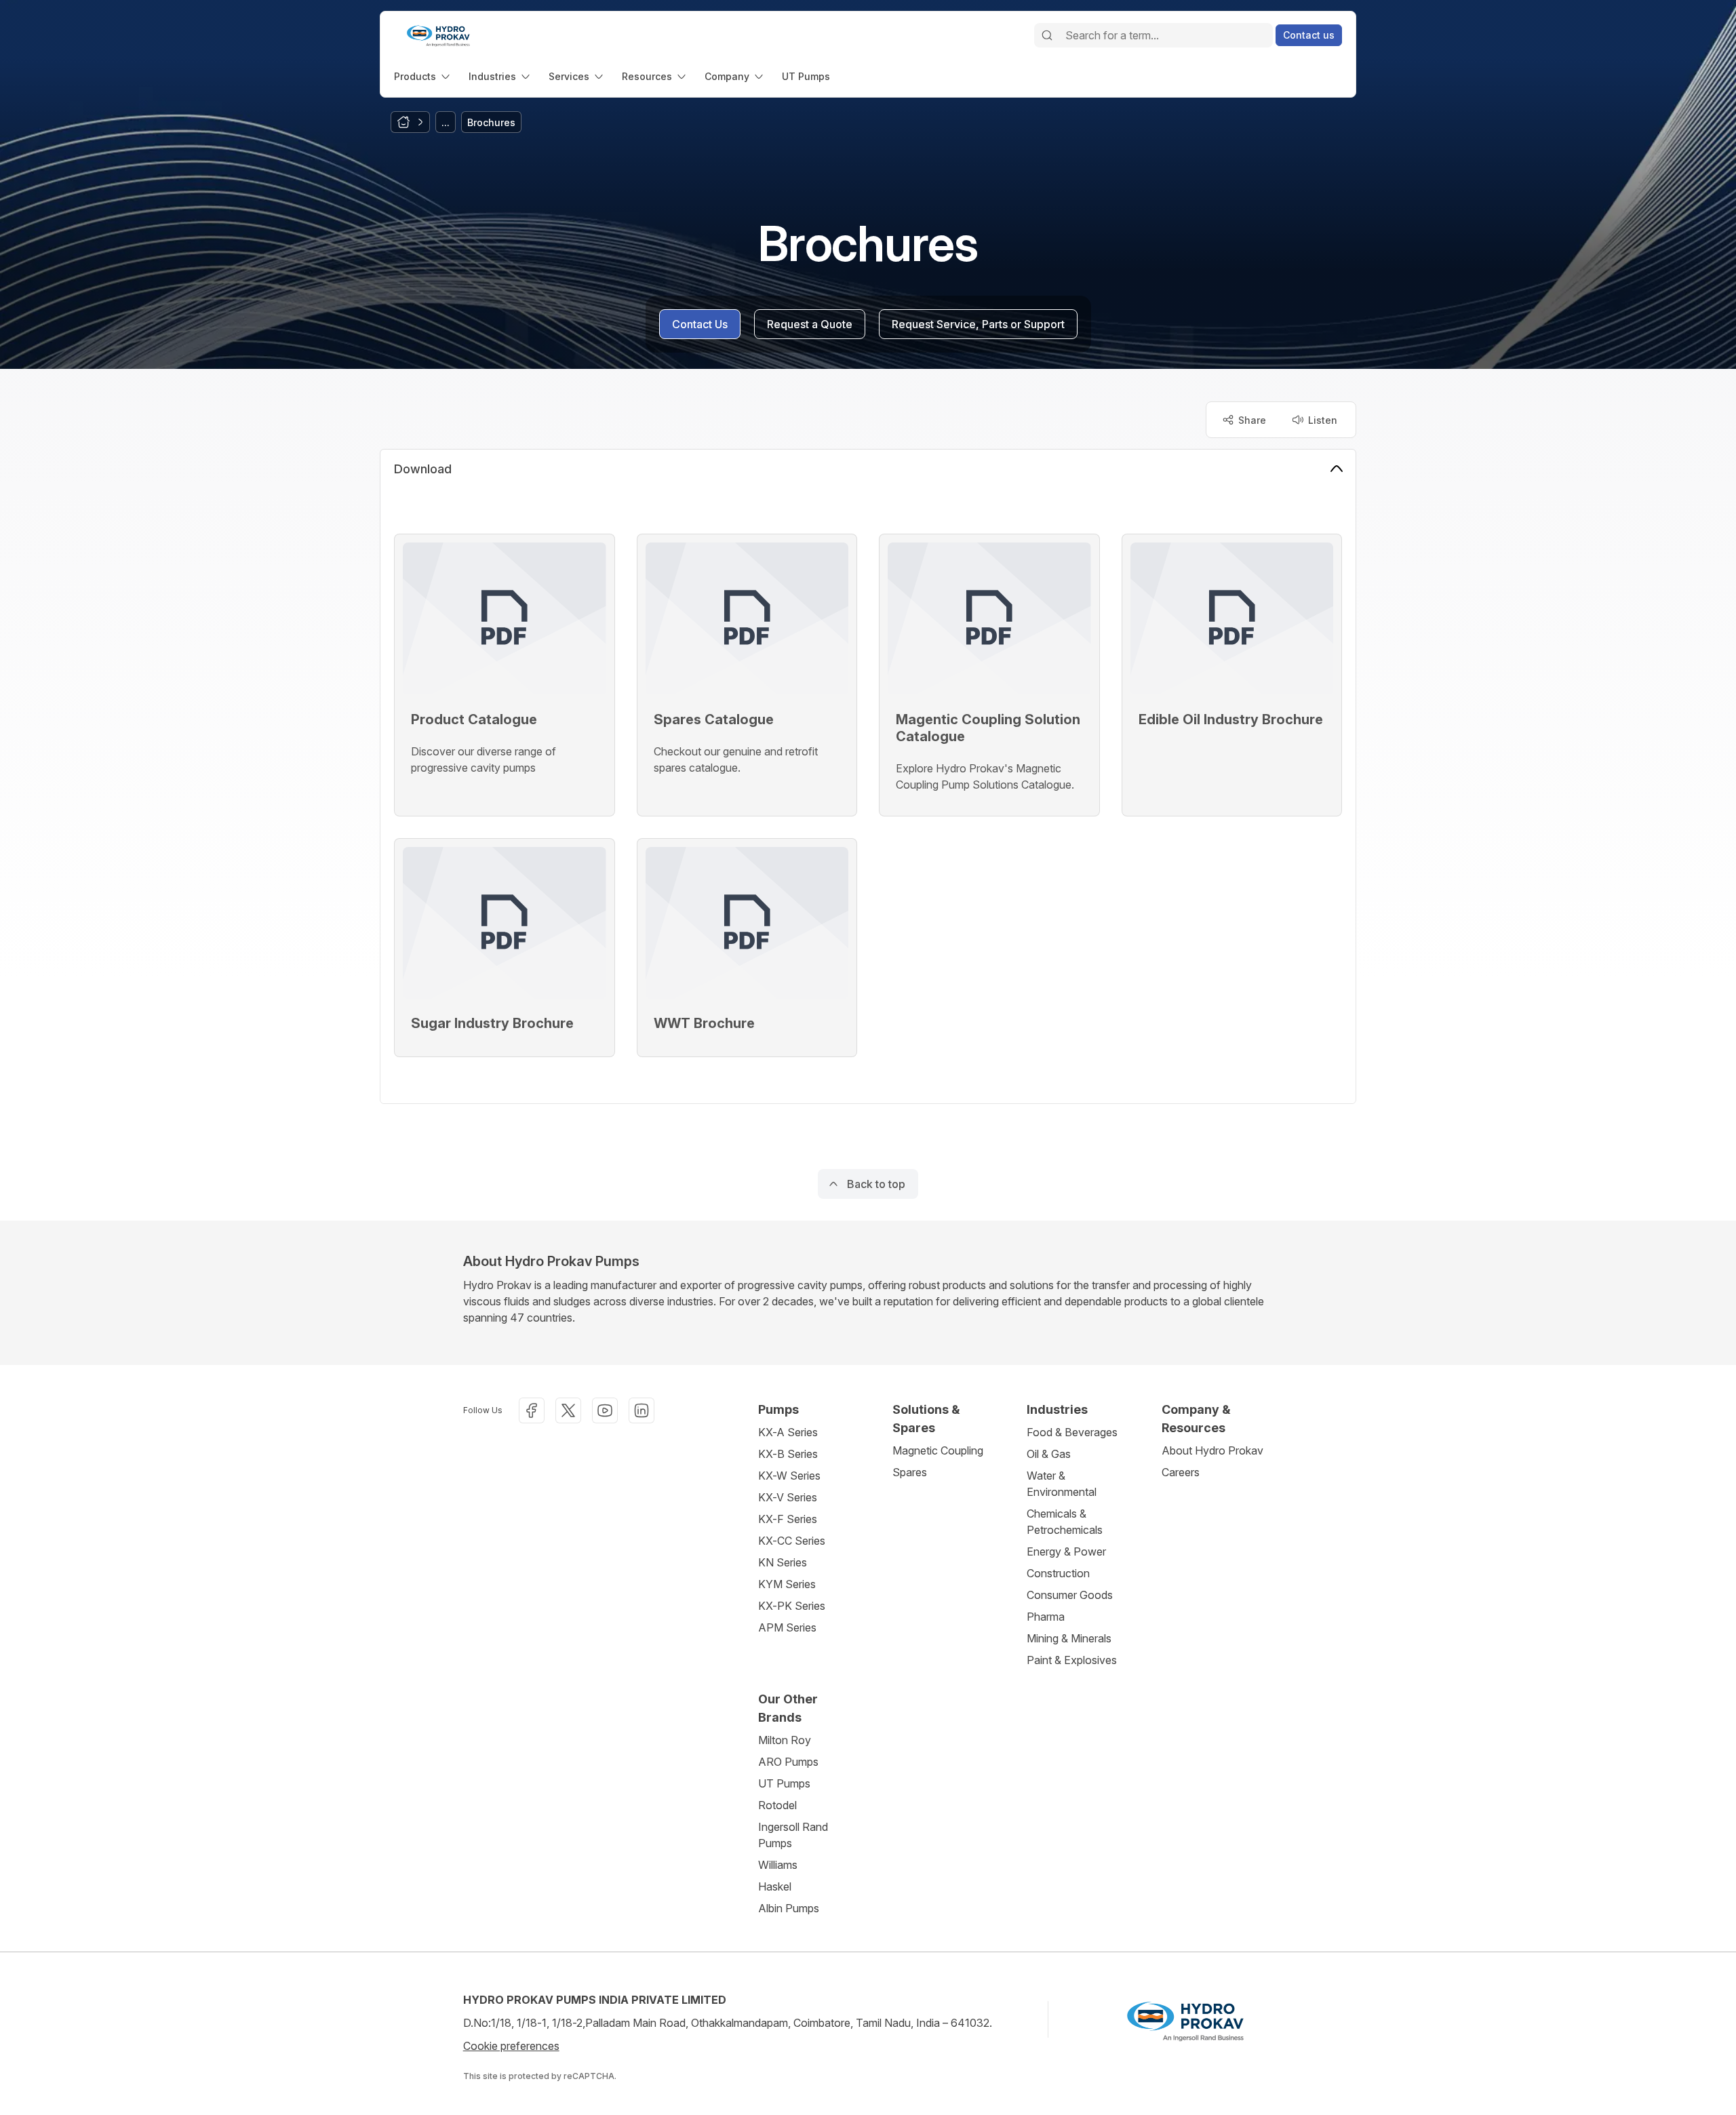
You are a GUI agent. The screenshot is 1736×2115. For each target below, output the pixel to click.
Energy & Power (1066, 1551)
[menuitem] (423, 76)
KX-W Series (789, 1476)
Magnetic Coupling (938, 1450)
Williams (778, 1865)
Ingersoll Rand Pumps (793, 1835)
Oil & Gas (1049, 1454)
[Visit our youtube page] (605, 1410)
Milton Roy (785, 1740)
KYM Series (787, 1584)
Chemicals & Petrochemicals (1065, 1522)
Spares (910, 1472)
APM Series (787, 1627)
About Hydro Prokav (1212, 1450)
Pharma (1046, 1617)
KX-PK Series (792, 1606)
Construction (1058, 1573)
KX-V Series (788, 1497)
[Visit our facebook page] (532, 1410)
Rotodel (777, 1805)
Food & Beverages (1072, 1432)
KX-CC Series (792, 1541)
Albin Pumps (789, 1908)
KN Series (783, 1562)
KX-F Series (788, 1519)
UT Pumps (784, 1783)
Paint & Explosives (1072, 1660)
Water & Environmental (1062, 1484)
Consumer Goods (1070, 1595)
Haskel (775, 1886)
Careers (1181, 1472)
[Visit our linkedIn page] (642, 1410)
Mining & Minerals (1069, 1638)
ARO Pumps (788, 1762)
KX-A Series (788, 1432)
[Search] (1047, 35)
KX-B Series (788, 1454)
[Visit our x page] (568, 1410)
